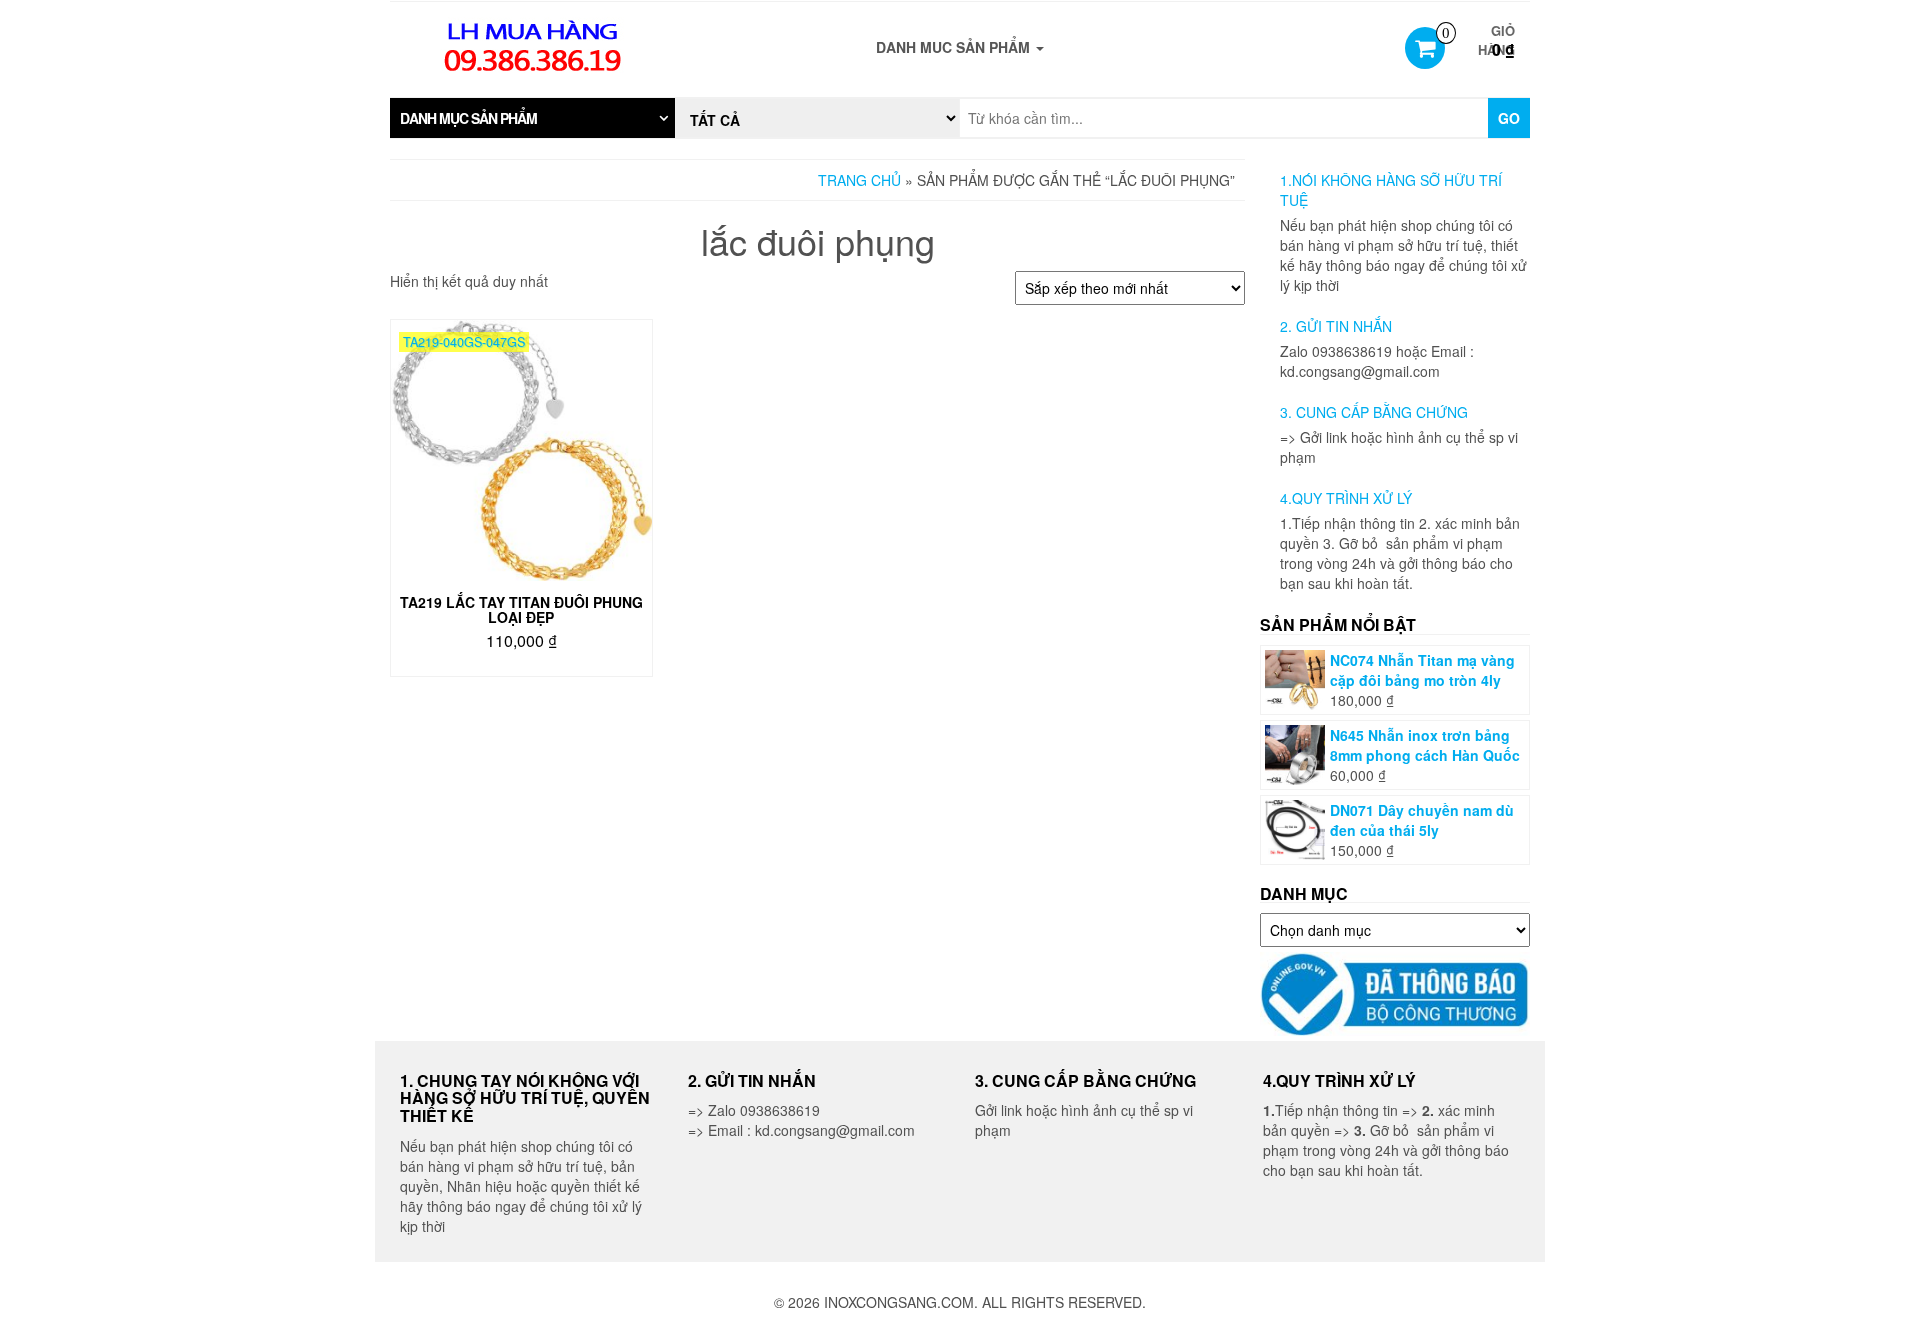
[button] (532, 118)
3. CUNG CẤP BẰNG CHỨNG (1374, 412)
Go (1509, 118)
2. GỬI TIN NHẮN (1336, 326)
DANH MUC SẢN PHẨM (955, 47)
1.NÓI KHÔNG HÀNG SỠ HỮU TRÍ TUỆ (1391, 190)
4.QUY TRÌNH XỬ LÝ (1346, 498)
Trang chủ (859, 180)
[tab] (532, 118)
